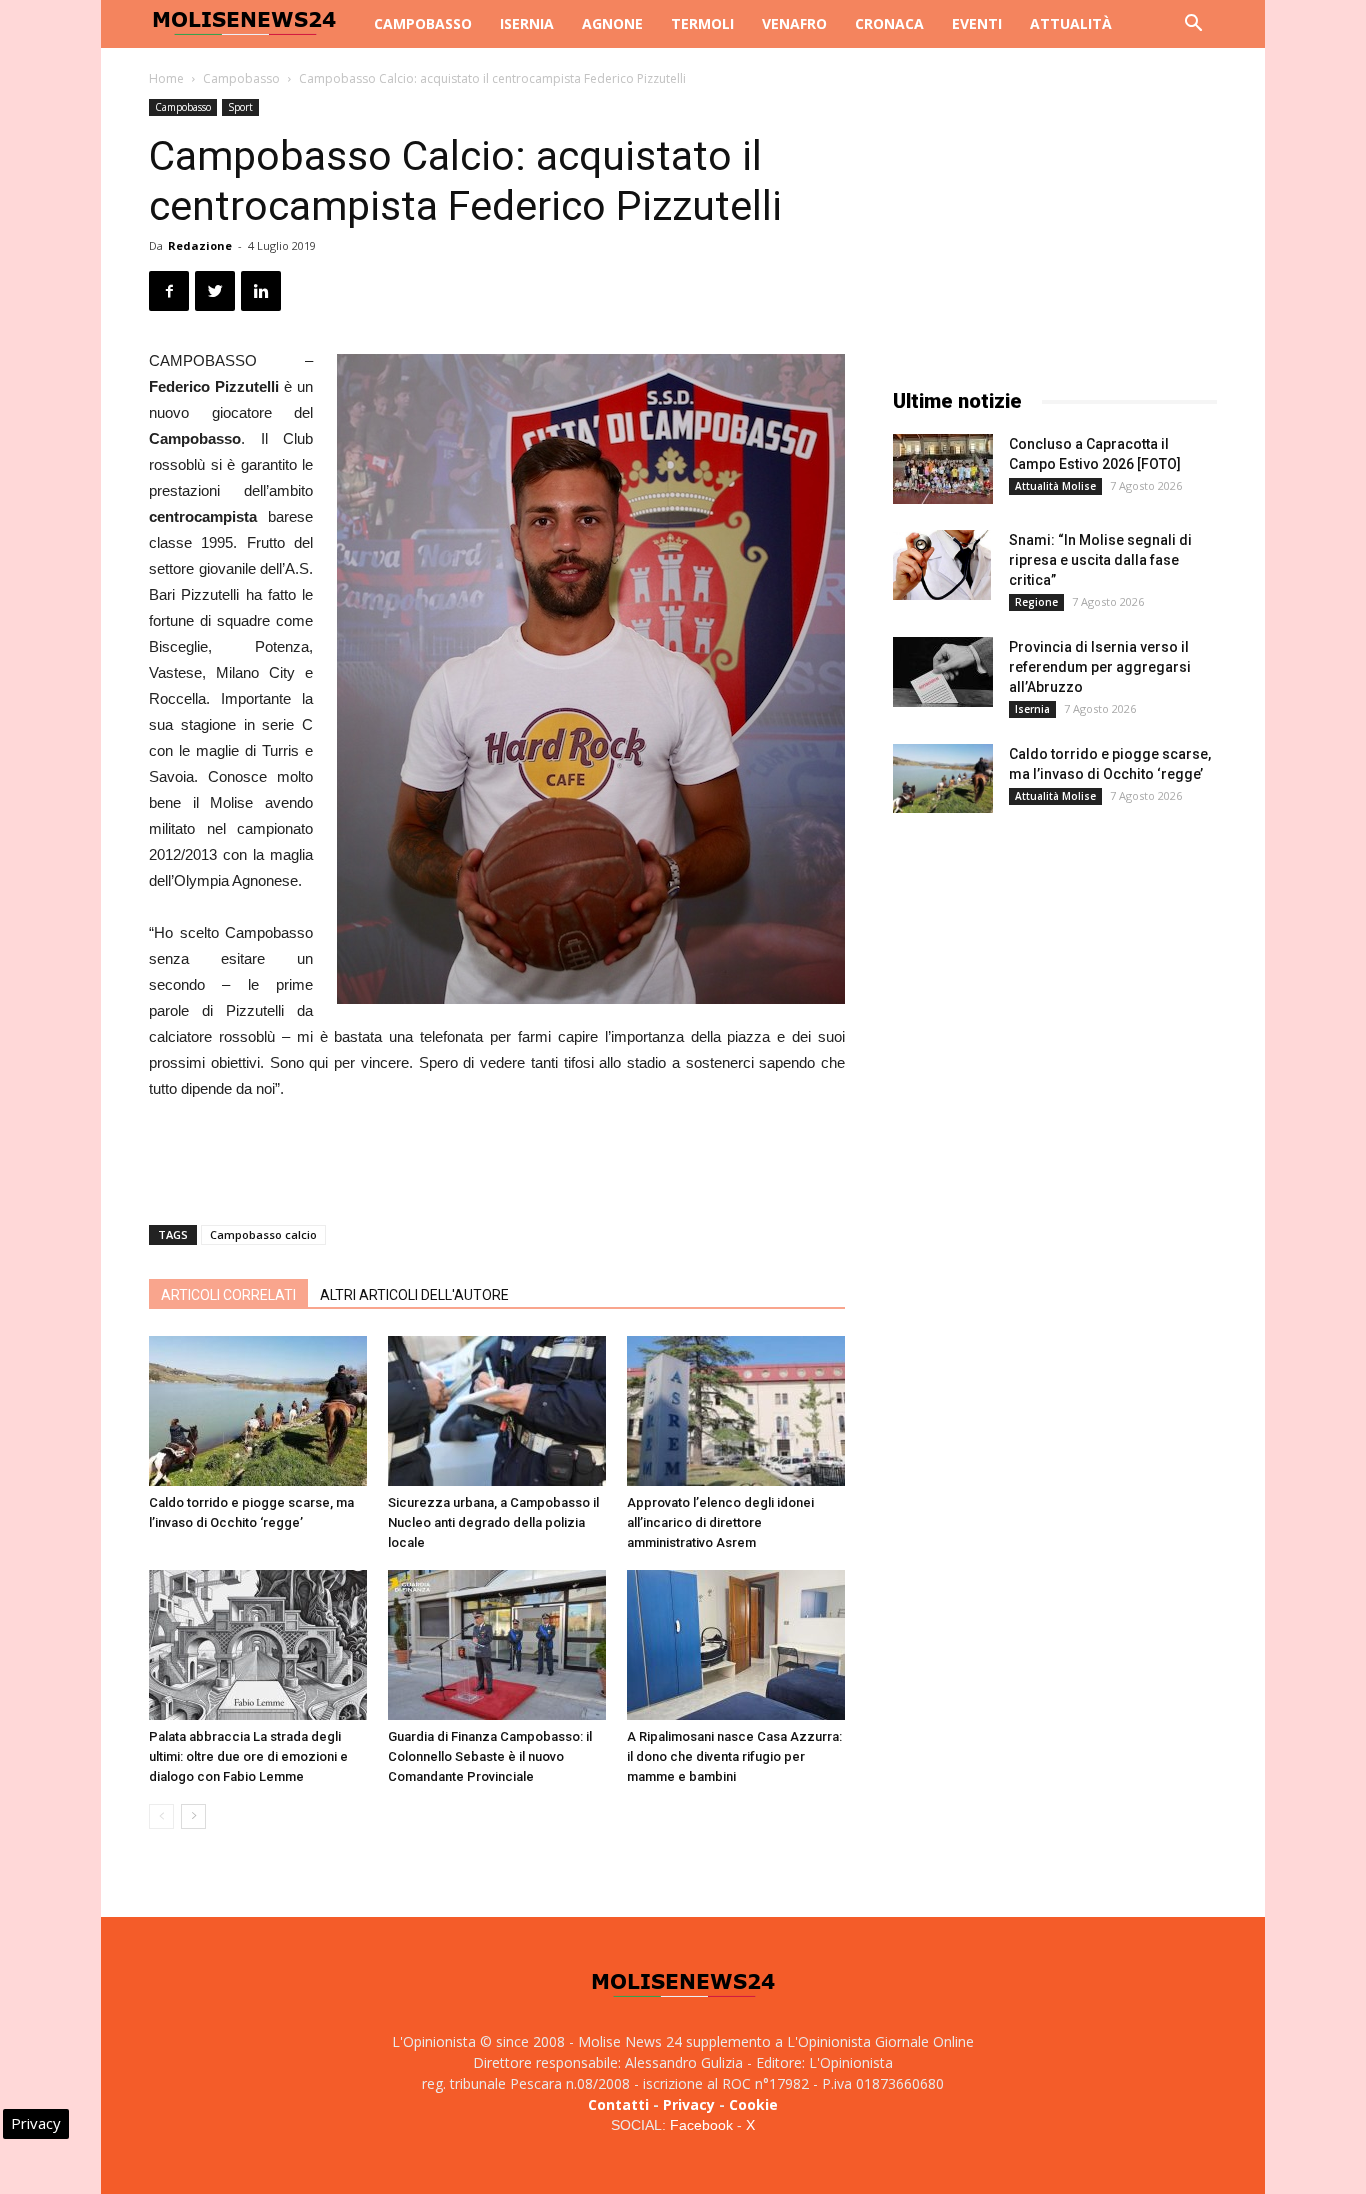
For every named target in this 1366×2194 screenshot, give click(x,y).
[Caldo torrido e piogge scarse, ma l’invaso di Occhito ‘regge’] (258, 1411)
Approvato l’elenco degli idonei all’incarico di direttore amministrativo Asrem (720, 1522)
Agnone (612, 23)
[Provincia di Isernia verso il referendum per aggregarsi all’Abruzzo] (943, 672)
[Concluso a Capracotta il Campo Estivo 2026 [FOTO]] (943, 469)
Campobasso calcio (263, 1234)
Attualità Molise (1055, 486)
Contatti (618, 2104)
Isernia (527, 23)
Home (166, 78)
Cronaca (889, 23)
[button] (1193, 25)
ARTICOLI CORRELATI (228, 1295)
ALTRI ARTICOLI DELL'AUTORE (414, 1295)
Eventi (977, 23)
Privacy (689, 2104)
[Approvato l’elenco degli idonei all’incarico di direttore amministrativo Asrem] (736, 1411)
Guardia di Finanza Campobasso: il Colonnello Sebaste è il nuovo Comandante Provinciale (490, 1756)
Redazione (200, 245)
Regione (1036, 602)
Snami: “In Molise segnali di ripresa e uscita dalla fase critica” (1100, 560)
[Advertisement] (497, 1158)
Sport (240, 107)
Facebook (701, 2125)
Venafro (794, 23)
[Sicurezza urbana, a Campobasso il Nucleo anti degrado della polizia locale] (497, 1411)
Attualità (1071, 23)
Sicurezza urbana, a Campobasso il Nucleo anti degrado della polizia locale (493, 1522)
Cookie (753, 2104)
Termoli (702, 23)
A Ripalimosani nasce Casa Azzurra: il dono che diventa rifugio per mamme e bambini (734, 1756)
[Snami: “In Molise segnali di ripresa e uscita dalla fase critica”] (942, 565)
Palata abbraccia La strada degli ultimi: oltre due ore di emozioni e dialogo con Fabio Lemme (248, 1756)
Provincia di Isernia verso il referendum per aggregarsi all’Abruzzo (1100, 667)
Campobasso (423, 23)
